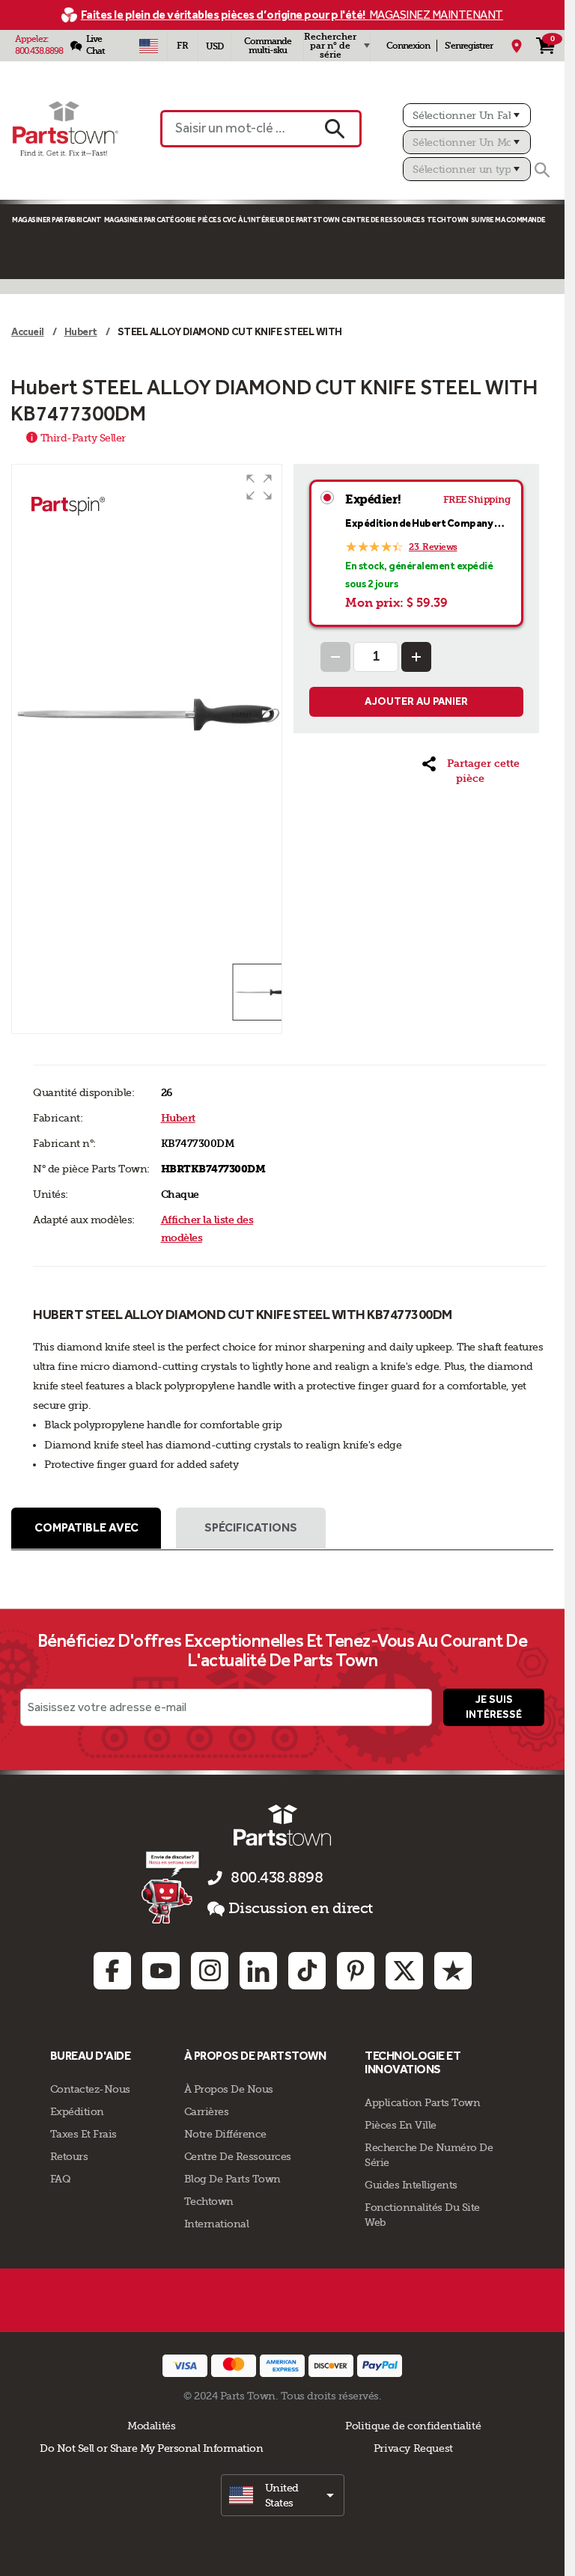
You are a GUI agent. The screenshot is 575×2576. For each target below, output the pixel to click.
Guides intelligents (411, 2185)
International (217, 2224)
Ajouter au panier (416, 701)
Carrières (207, 2111)
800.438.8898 (39, 51)
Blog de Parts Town (232, 2179)
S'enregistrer (469, 46)
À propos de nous (229, 2089)
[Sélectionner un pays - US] (148, 46)
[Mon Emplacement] (517, 46)
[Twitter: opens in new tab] (404, 1971)
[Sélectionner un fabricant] (467, 115)
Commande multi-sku (268, 46)
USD (215, 46)
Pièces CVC (217, 220)
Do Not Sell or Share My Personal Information (151, 2448)
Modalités (152, 2426)
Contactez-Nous (90, 2089)
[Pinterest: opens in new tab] (356, 1971)
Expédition (77, 2111)
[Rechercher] (542, 170)
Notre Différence (225, 2134)
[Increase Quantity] (416, 657)
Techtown (209, 2201)
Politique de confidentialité (413, 2426)
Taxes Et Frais (83, 2134)
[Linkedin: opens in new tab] (258, 1971)
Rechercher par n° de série (330, 46)
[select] (283, 2495)
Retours (69, 2156)
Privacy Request (413, 2448)
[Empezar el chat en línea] (172, 1887)
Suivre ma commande (508, 220)
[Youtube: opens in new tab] (161, 1971)
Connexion (408, 46)
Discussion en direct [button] (301, 1908)
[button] (259, 487)
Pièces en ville (401, 2125)
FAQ (61, 2179)
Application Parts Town (422, 2102)
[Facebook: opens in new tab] (112, 1971)
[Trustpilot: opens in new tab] (453, 1971)
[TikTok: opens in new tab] (307, 1971)
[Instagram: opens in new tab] (210, 1971)
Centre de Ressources (383, 220)
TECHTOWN (448, 220)
